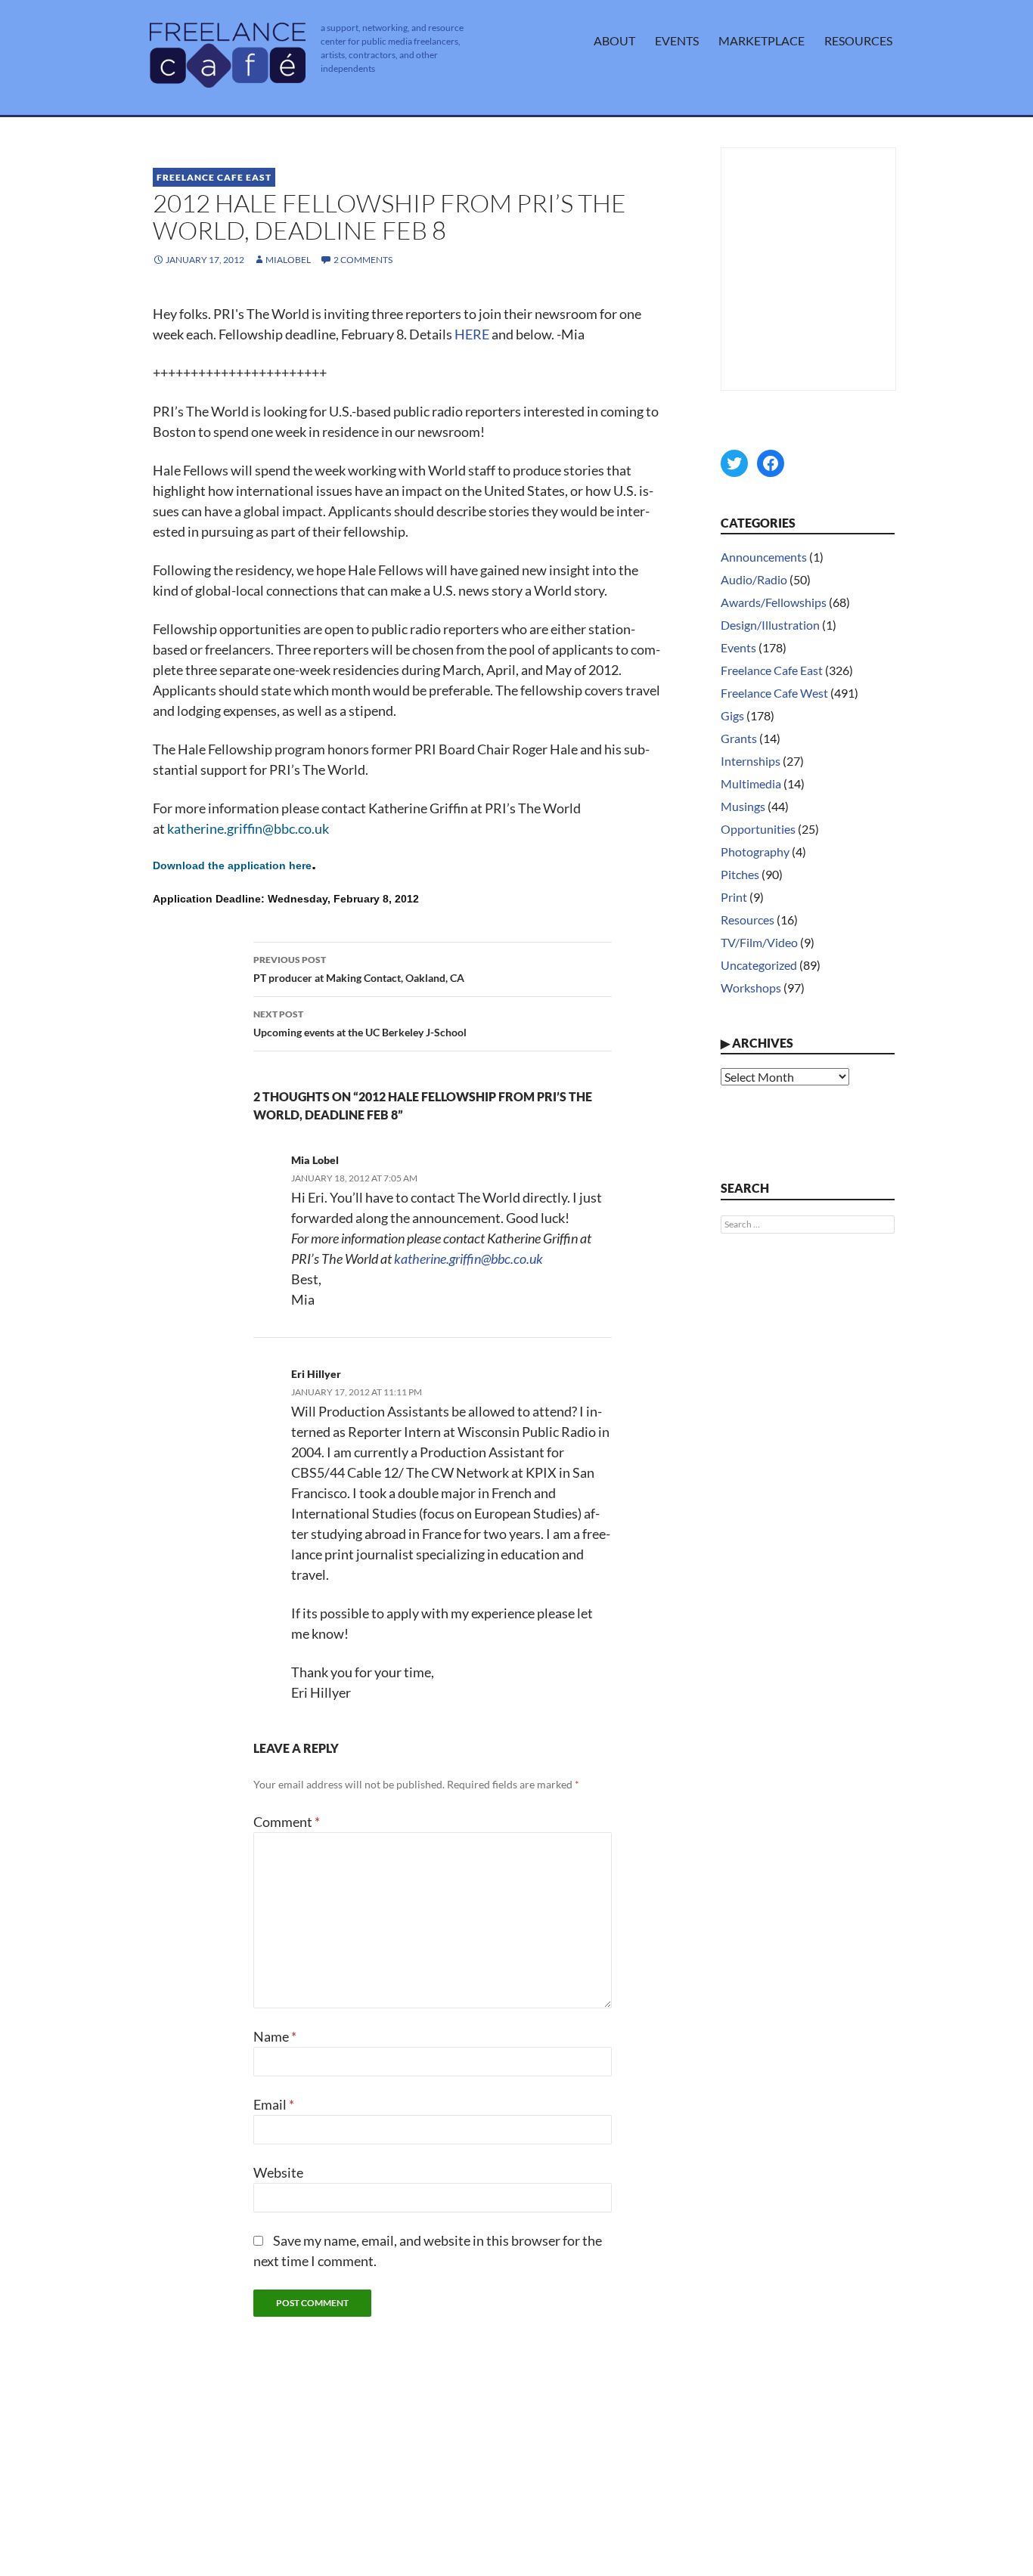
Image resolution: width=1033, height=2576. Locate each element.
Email (274, 2104)
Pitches (740, 874)
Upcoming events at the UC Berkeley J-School (360, 1023)
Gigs (732, 715)
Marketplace (762, 40)
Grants (739, 738)
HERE (472, 334)
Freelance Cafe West (774, 693)
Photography (755, 851)
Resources (858, 40)
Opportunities (758, 829)
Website (278, 2172)
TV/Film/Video (759, 942)
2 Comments (363, 260)
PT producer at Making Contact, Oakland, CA (359, 969)
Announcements (764, 557)
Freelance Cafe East (214, 177)
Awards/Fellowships (774, 602)
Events (677, 40)
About (614, 40)
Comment (287, 1822)
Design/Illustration (770, 625)
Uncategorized (759, 965)
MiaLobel (288, 260)
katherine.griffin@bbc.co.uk (248, 828)
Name (275, 2036)
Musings (743, 806)
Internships (751, 761)
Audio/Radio (754, 579)
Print (734, 897)
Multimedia (751, 783)
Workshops (751, 988)
